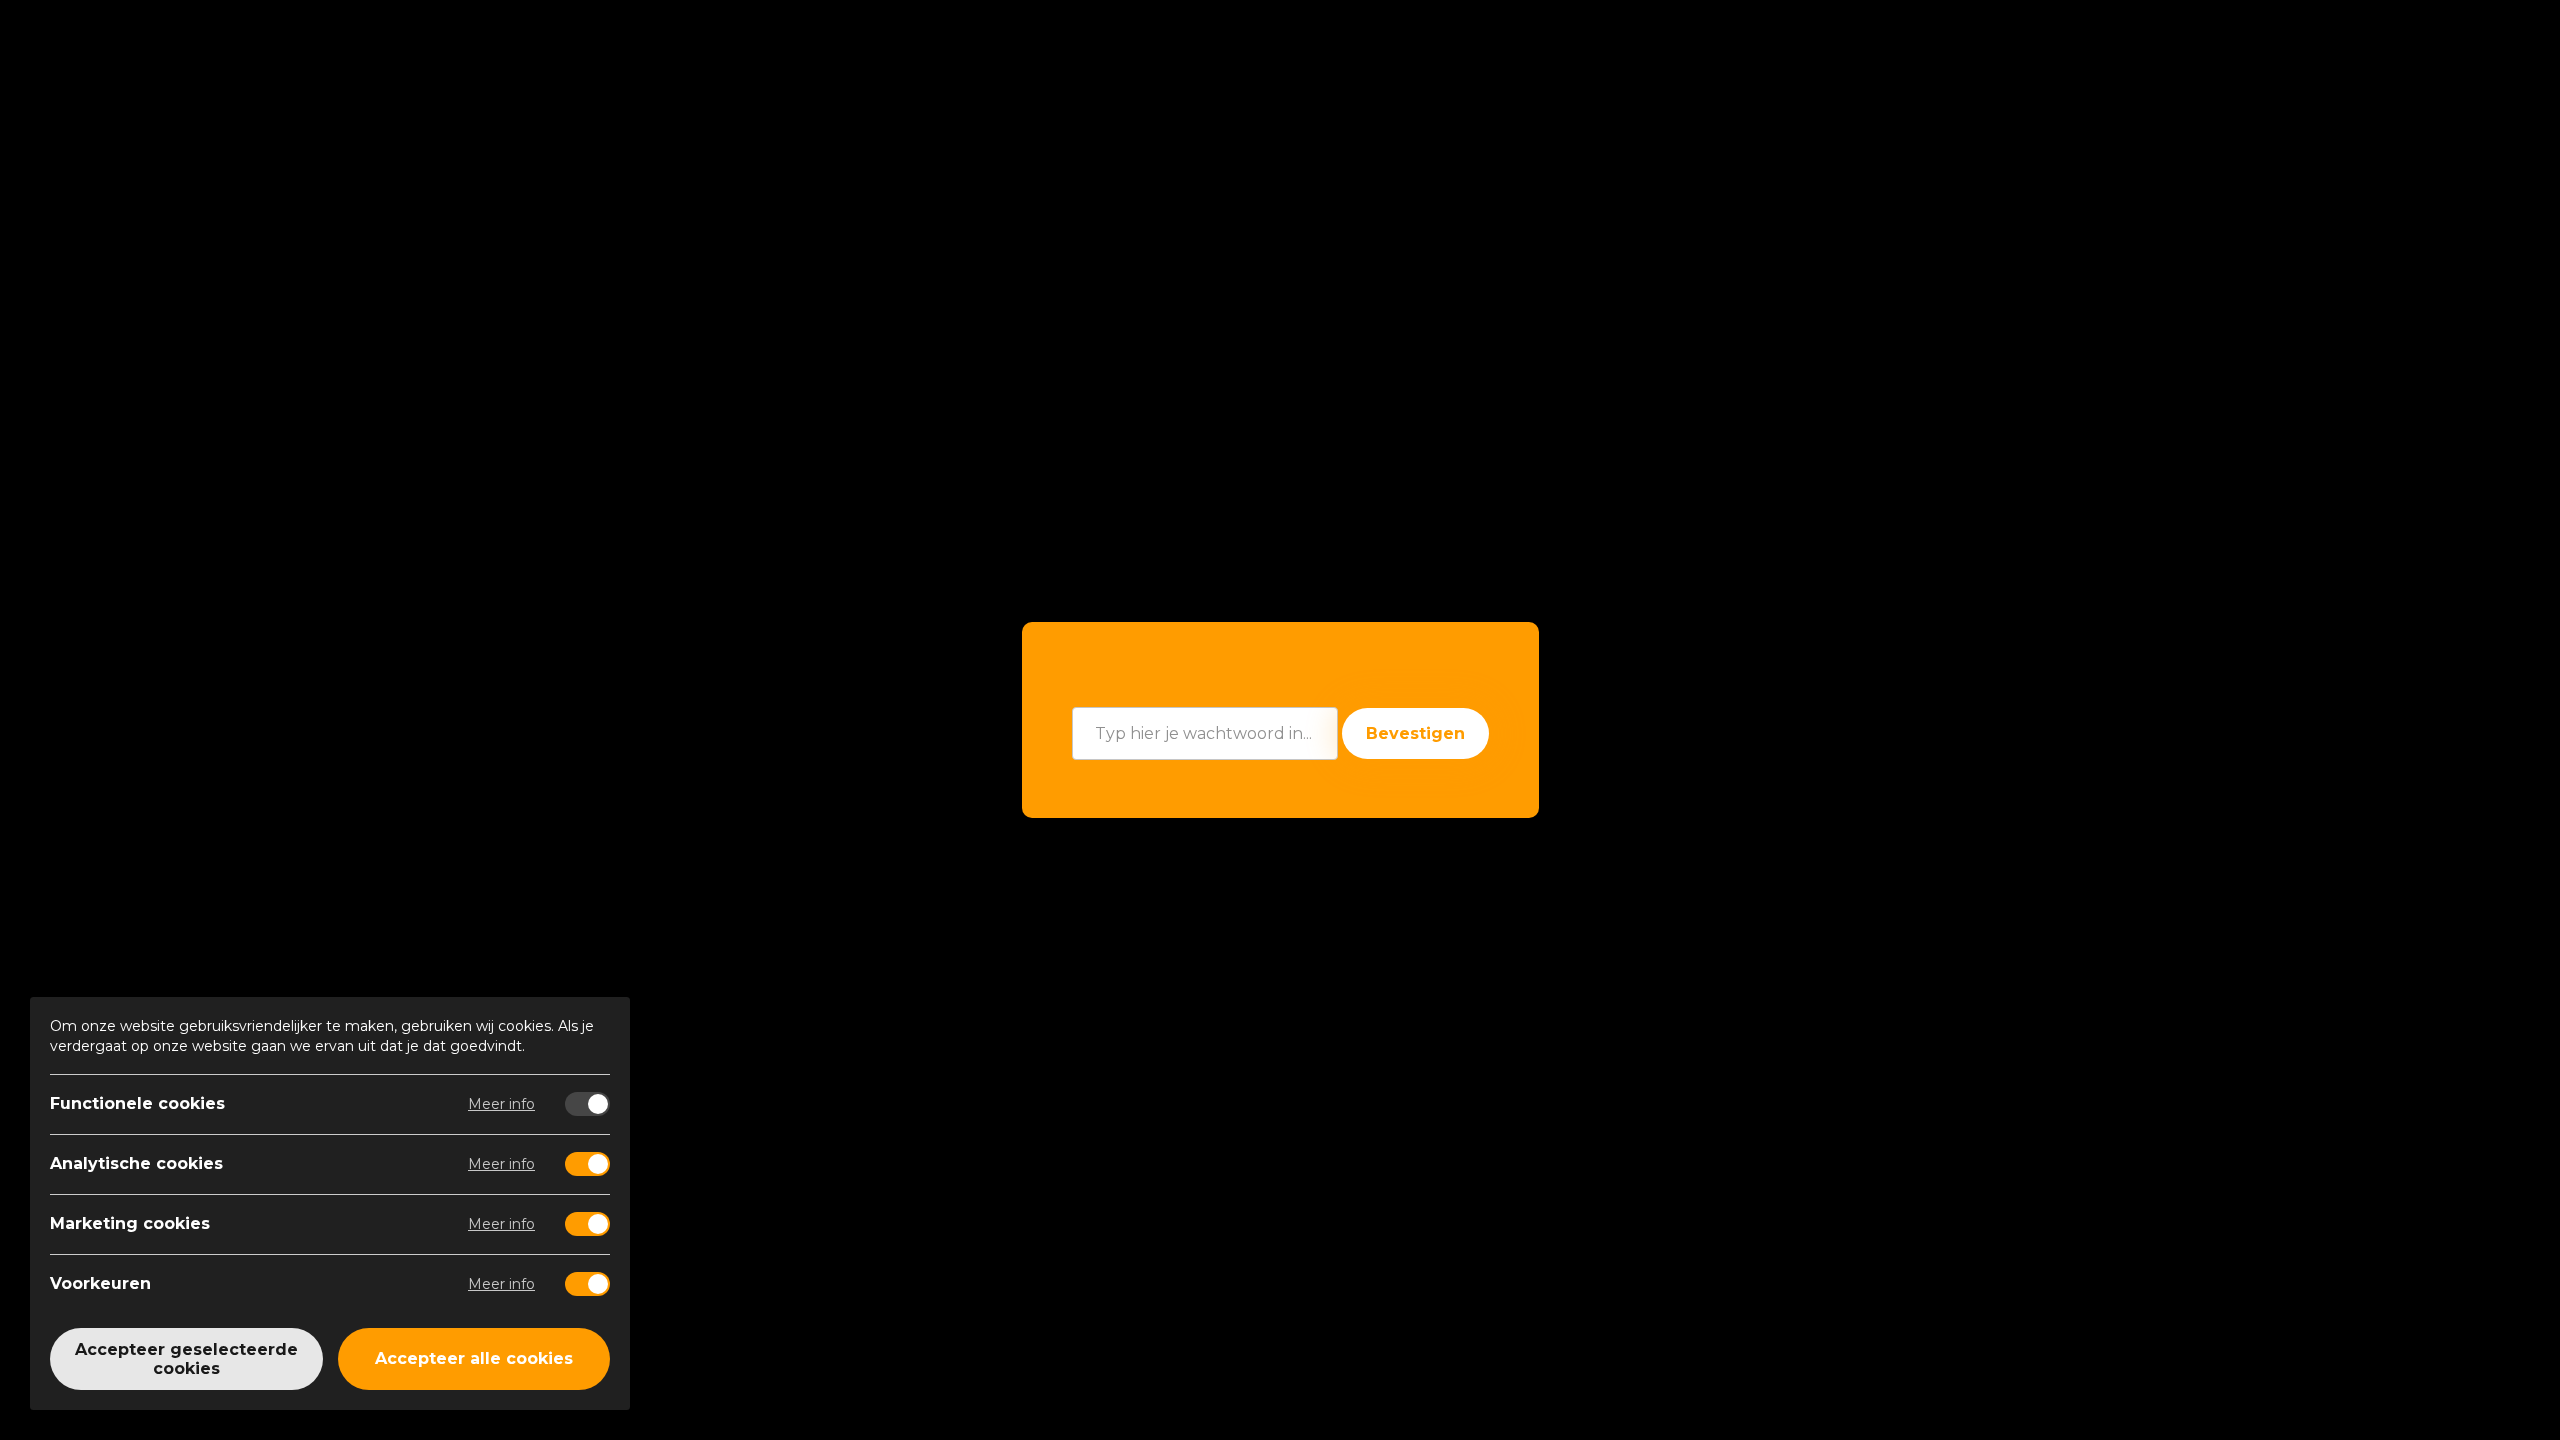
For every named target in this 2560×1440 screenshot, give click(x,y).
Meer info (501, 1104)
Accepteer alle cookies (474, 1359)
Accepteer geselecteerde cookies (186, 1359)
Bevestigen (1415, 733)
